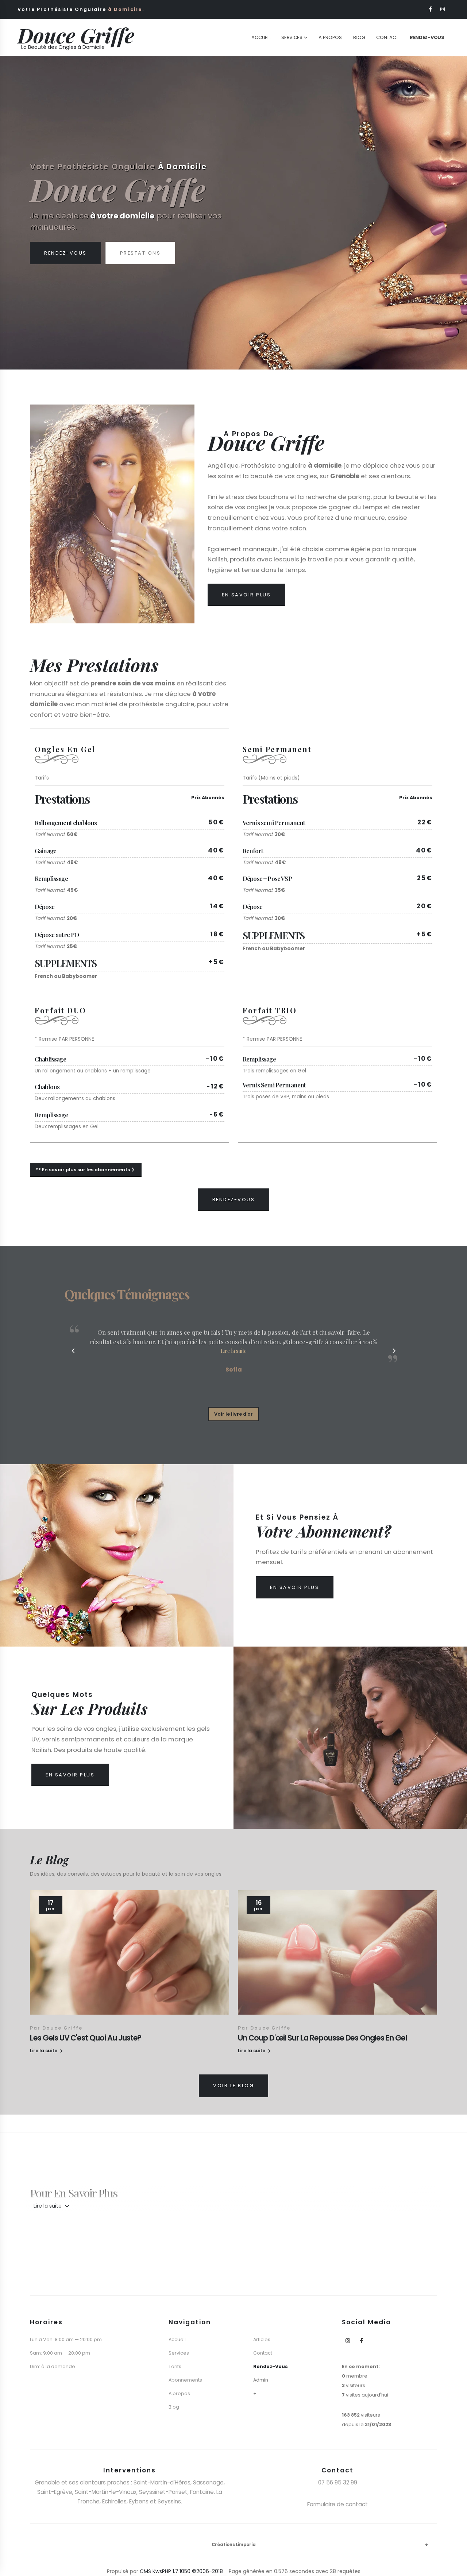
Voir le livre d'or (233, 1414)
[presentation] (19, 213)
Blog (359, 37)
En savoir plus (246, 595)
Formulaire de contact (337, 2504)
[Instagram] (443, 9)
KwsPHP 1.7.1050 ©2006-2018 (188, 2571)
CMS (145, 2571)
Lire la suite (48, 2206)
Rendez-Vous (65, 264)
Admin (261, 2380)
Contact (387, 37)
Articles (262, 2339)
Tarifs (175, 2366)
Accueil (261, 37)
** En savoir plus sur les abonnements (83, 1170)
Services (292, 37)
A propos (179, 2393)
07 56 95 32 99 (338, 2482)
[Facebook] (431, 9)
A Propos (330, 37)
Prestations (140, 264)
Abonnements (185, 2380)
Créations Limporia (234, 2545)
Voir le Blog (233, 2086)
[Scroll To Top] (454, 2568)
